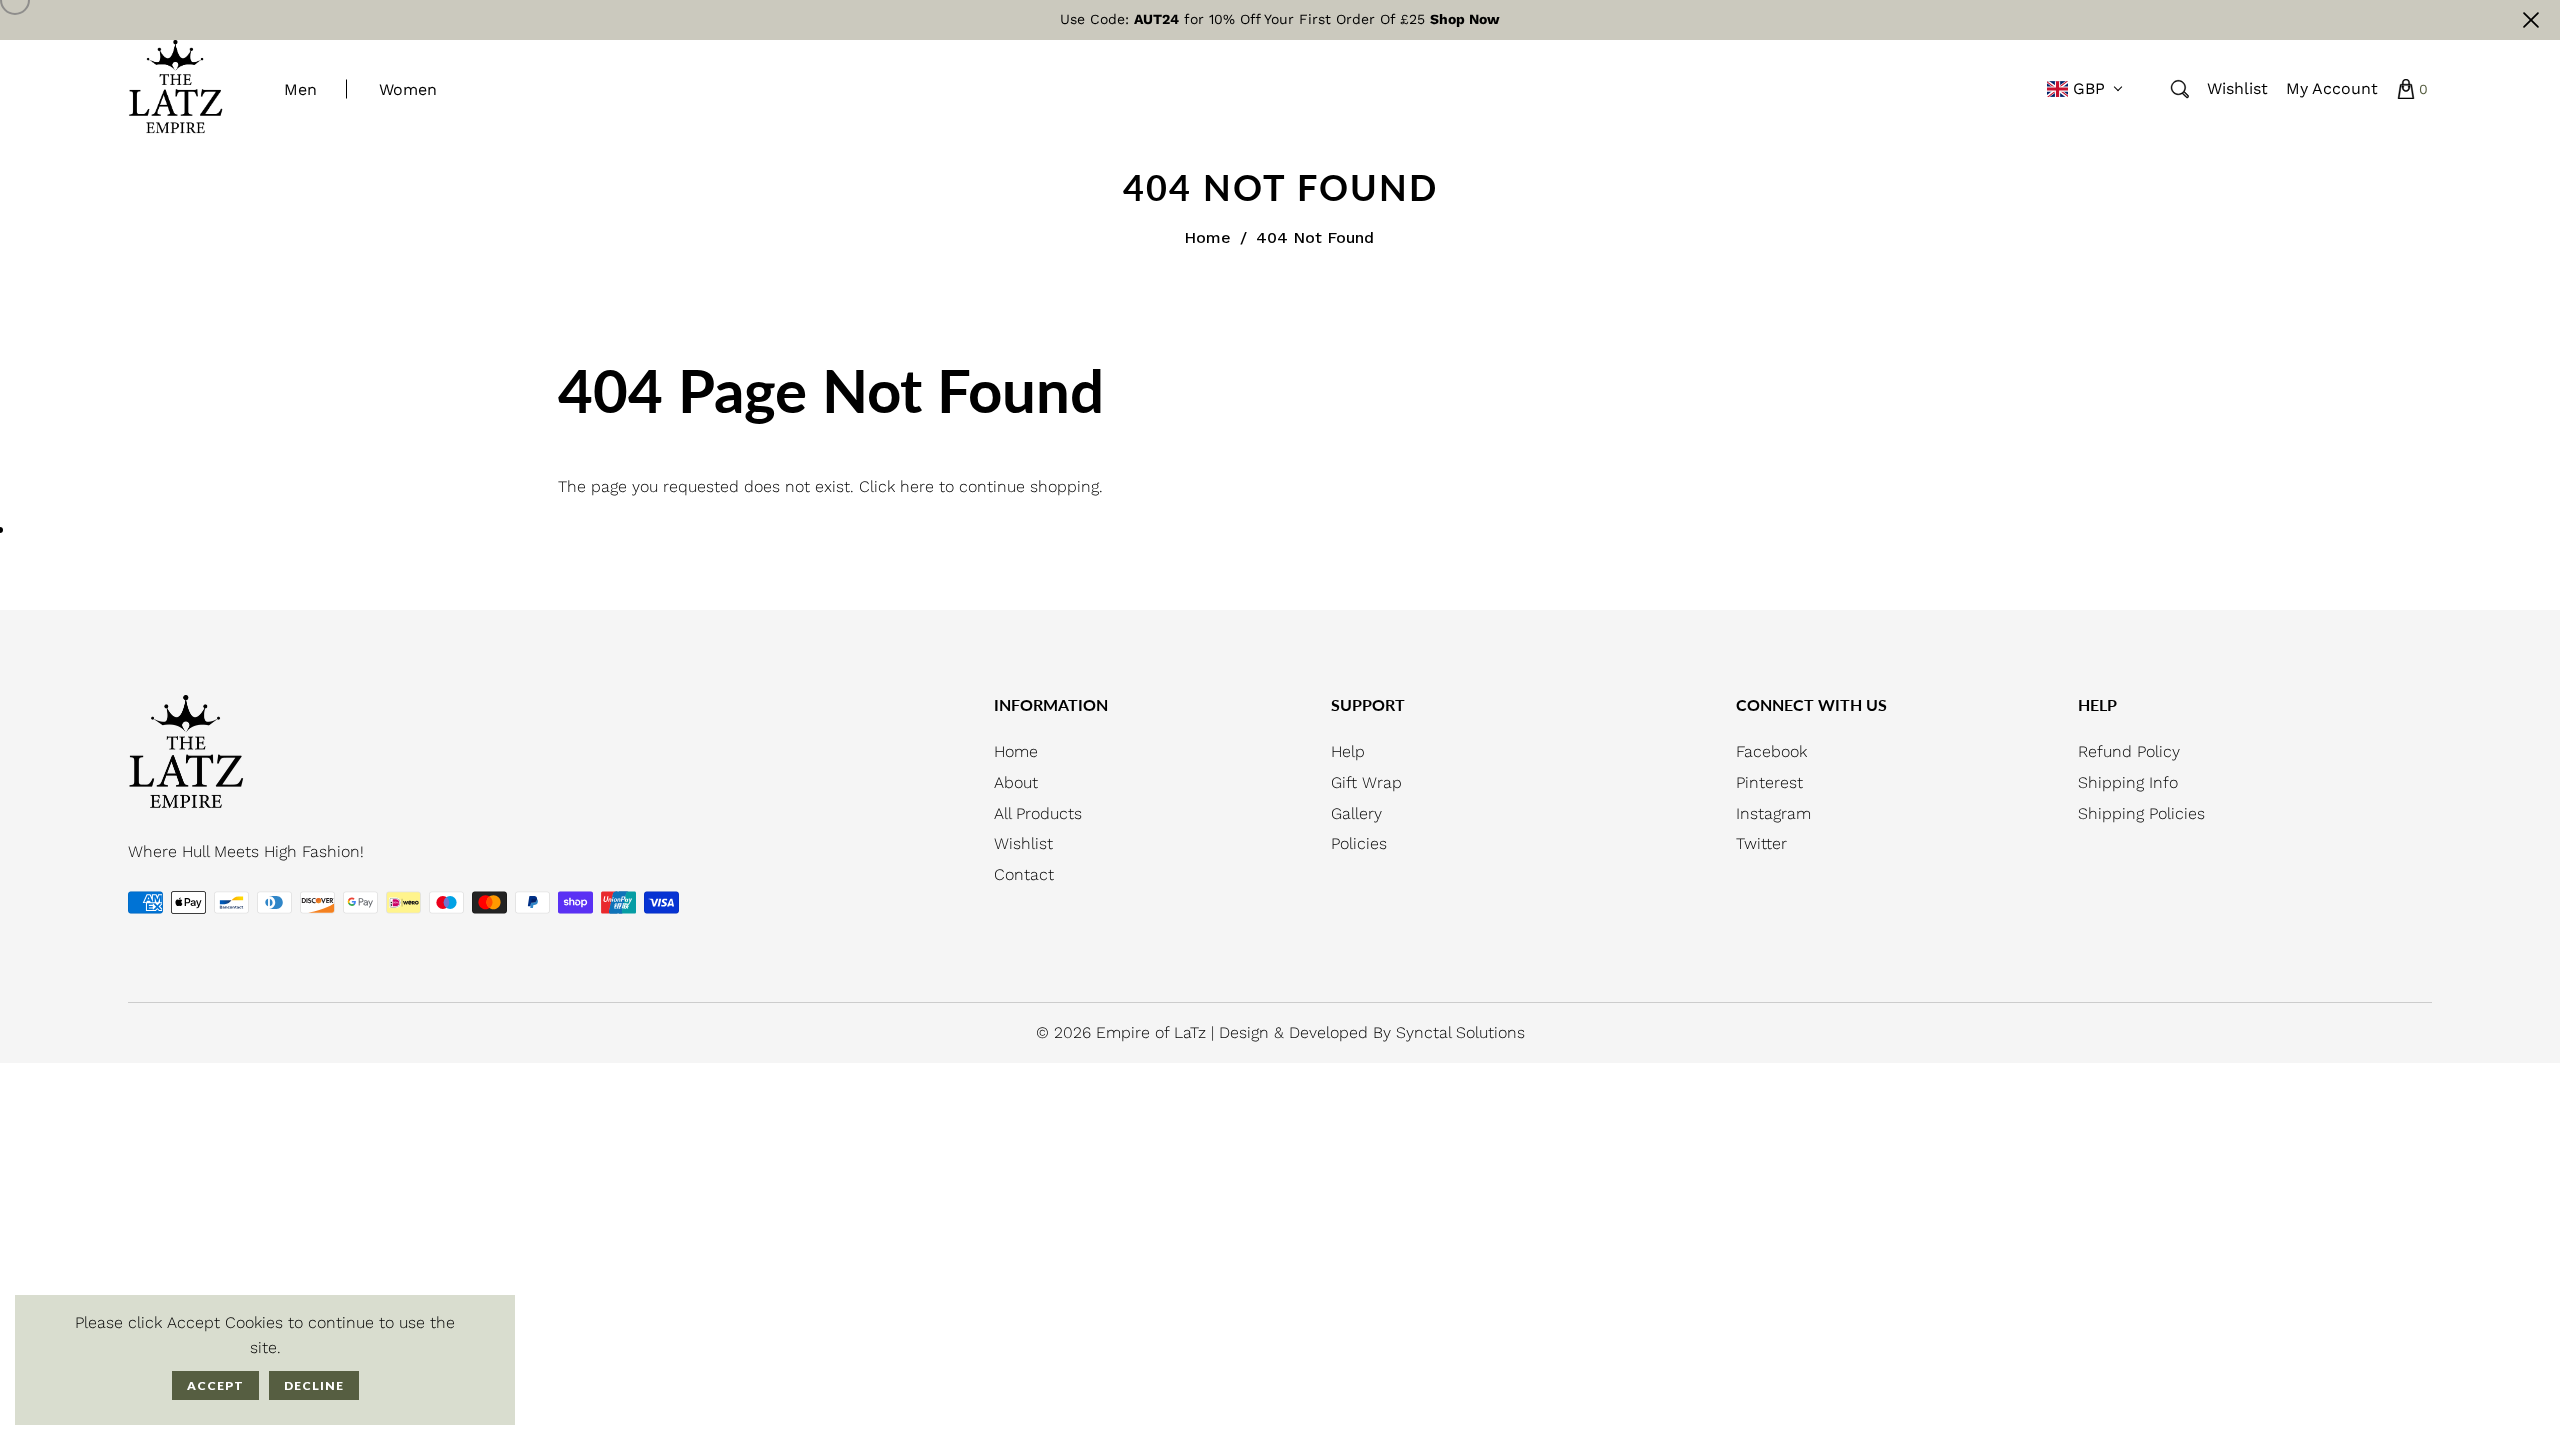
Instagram (1773, 813)
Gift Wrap (1366, 782)
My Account (2332, 88)
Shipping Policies (2141, 813)
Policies (1359, 843)
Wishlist (1023, 843)
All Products (1038, 813)
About (1016, 782)
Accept (215, 1385)
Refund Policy (2129, 751)
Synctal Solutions (1460, 1032)
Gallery (1356, 813)
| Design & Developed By (1303, 1032)
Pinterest (1769, 782)
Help (1348, 751)
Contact (1024, 874)
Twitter (1761, 843)
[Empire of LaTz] (175, 87)
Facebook (1771, 751)
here (917, 486)
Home (1207, 237)
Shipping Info (2128, 782)
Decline (314, 1385)
